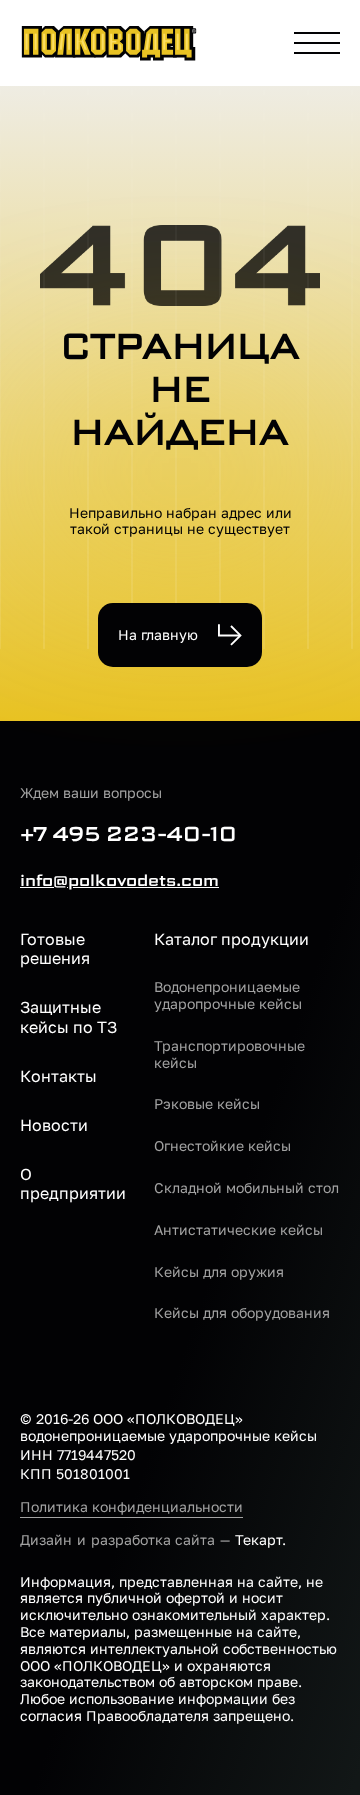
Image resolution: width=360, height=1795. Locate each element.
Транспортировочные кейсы (229, 1054)
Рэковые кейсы (207, 1104)
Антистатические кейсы (238, 1230)
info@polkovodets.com (119, 880)
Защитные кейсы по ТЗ (68, 1017)
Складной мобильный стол (246, 1188)
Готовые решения (55, 949)
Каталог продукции (231, 939)
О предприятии (73, 1184)
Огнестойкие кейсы (222, 1146)
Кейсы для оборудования (242, 1313)
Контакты (58, 1076)
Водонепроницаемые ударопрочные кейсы (228, 995)
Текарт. (260, 1539)
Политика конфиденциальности (131, 1507)
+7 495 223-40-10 (128, 834)
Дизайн (46, 1539)
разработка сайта (153, 1539)
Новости (54, 1125)
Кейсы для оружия (219, 1272)
